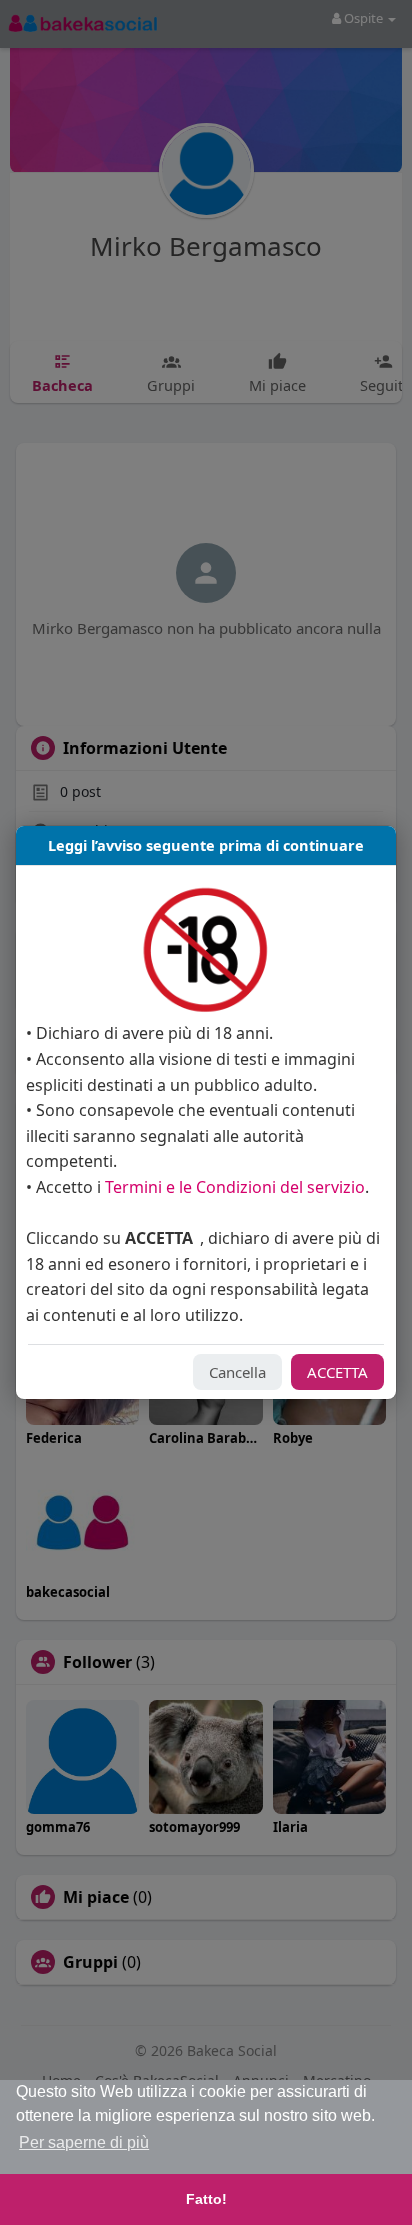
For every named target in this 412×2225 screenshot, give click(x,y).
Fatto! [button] (206, 2199)
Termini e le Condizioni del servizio (235, 1187)
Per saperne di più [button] (84, 2142)
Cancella (237, 1372)
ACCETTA (337, 1372)
